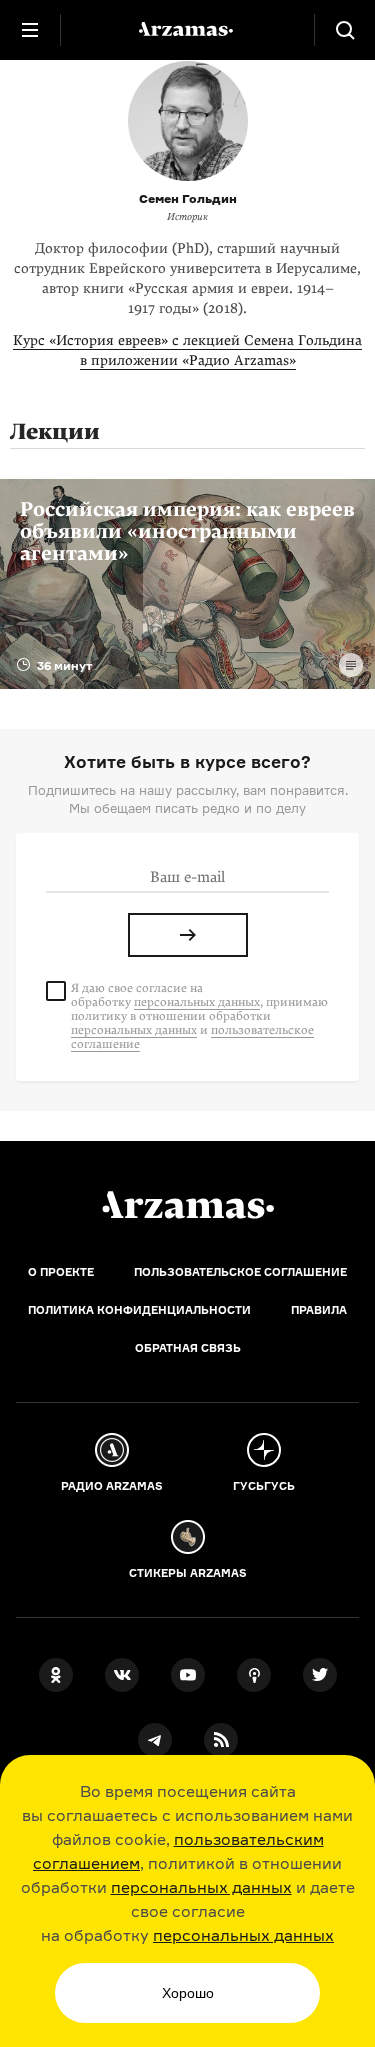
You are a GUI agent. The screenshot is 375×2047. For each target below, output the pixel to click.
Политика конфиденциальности (139, 1310)
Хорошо (188, 1993)
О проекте (61, 1272)
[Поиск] (345, 30)
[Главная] (188, 1205)
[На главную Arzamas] (188, 30)
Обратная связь (188, 1348)
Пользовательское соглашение (240, 1272)
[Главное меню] (30, 30)
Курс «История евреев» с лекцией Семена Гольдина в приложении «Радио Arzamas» (187, 350)
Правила (319, 1310)
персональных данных (201, 1887)
